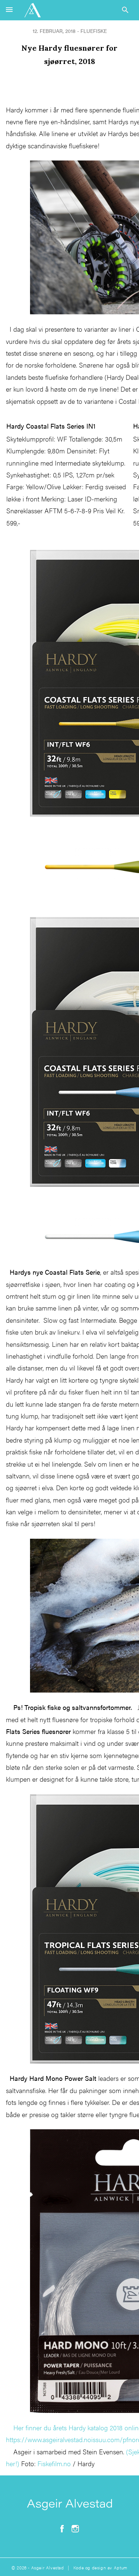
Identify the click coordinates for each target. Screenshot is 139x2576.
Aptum (121, 2567)
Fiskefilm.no (54, 2463)
